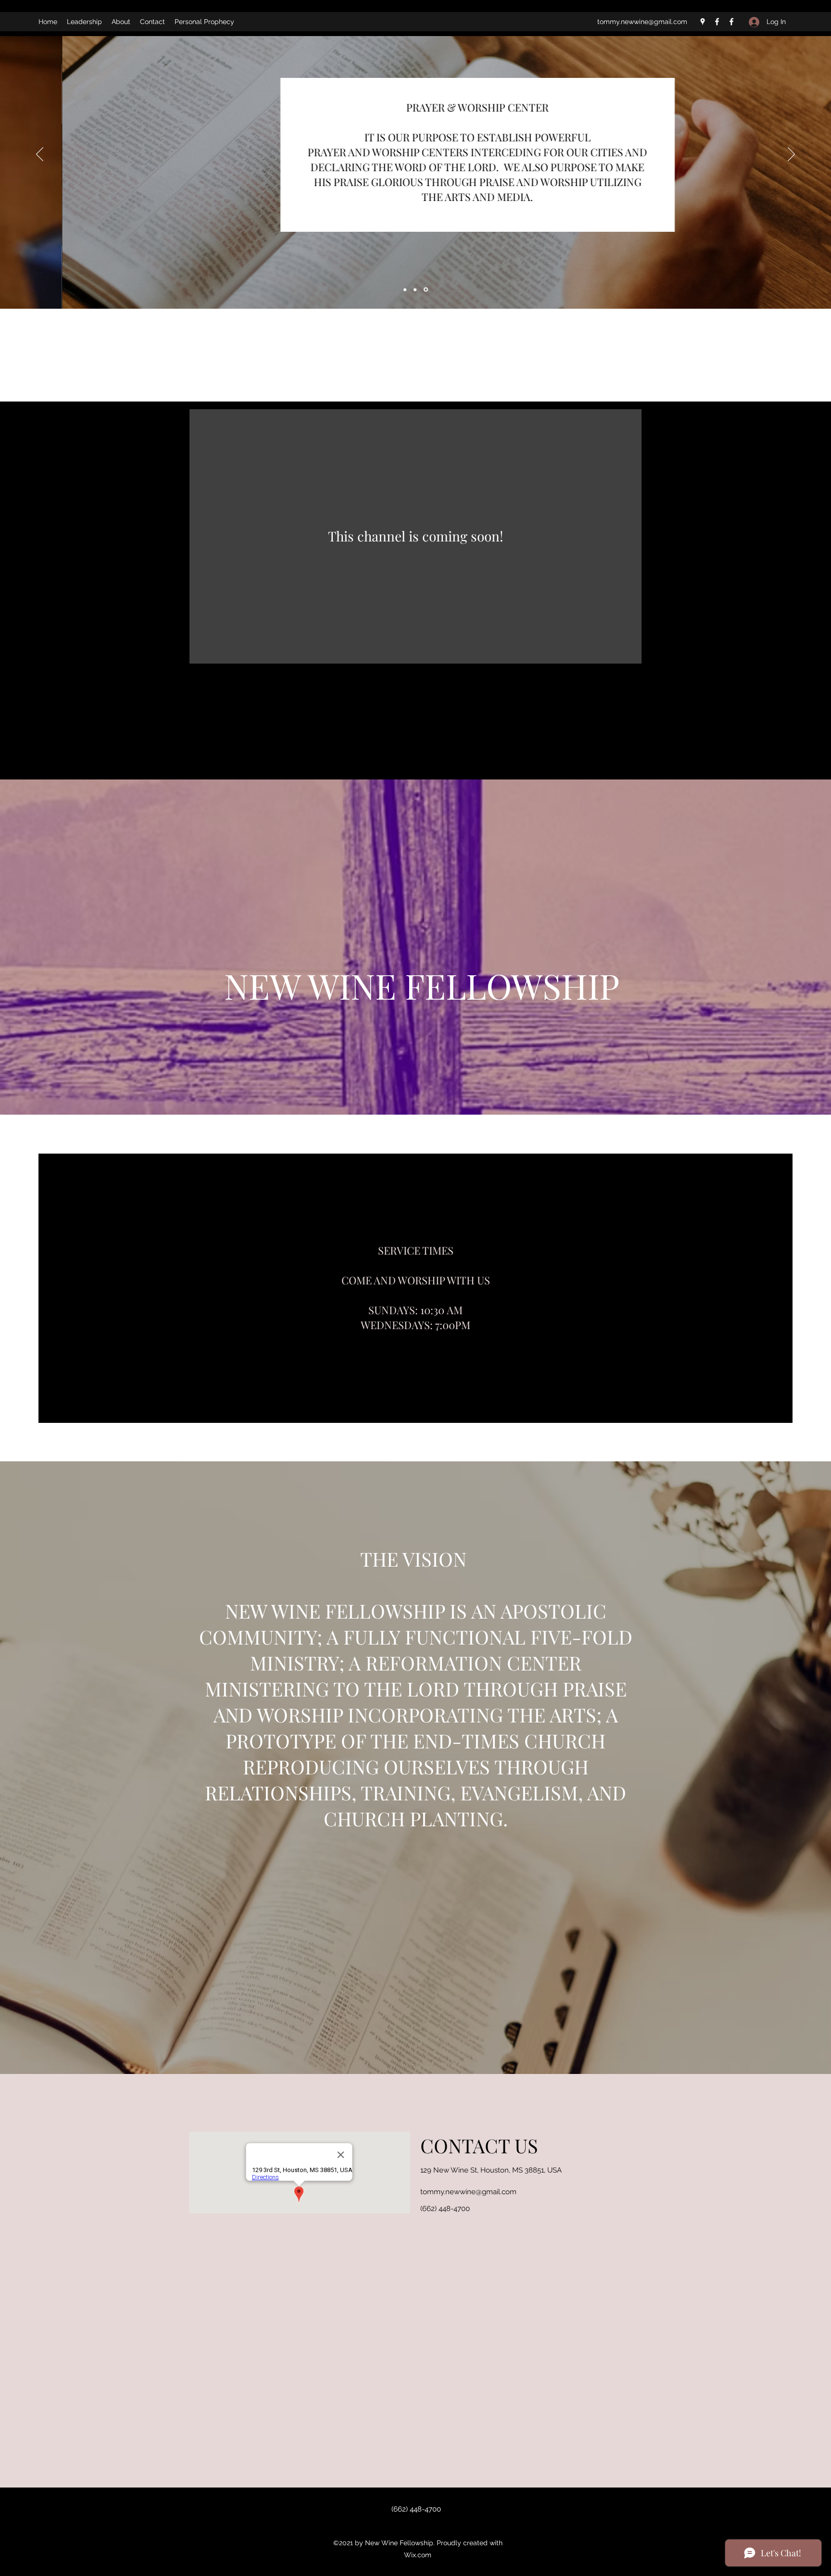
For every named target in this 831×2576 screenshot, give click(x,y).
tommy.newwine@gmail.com (642, 22)
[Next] (791, 155)
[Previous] (40, 155)
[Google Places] (703, 22)
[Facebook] (717, 22)
